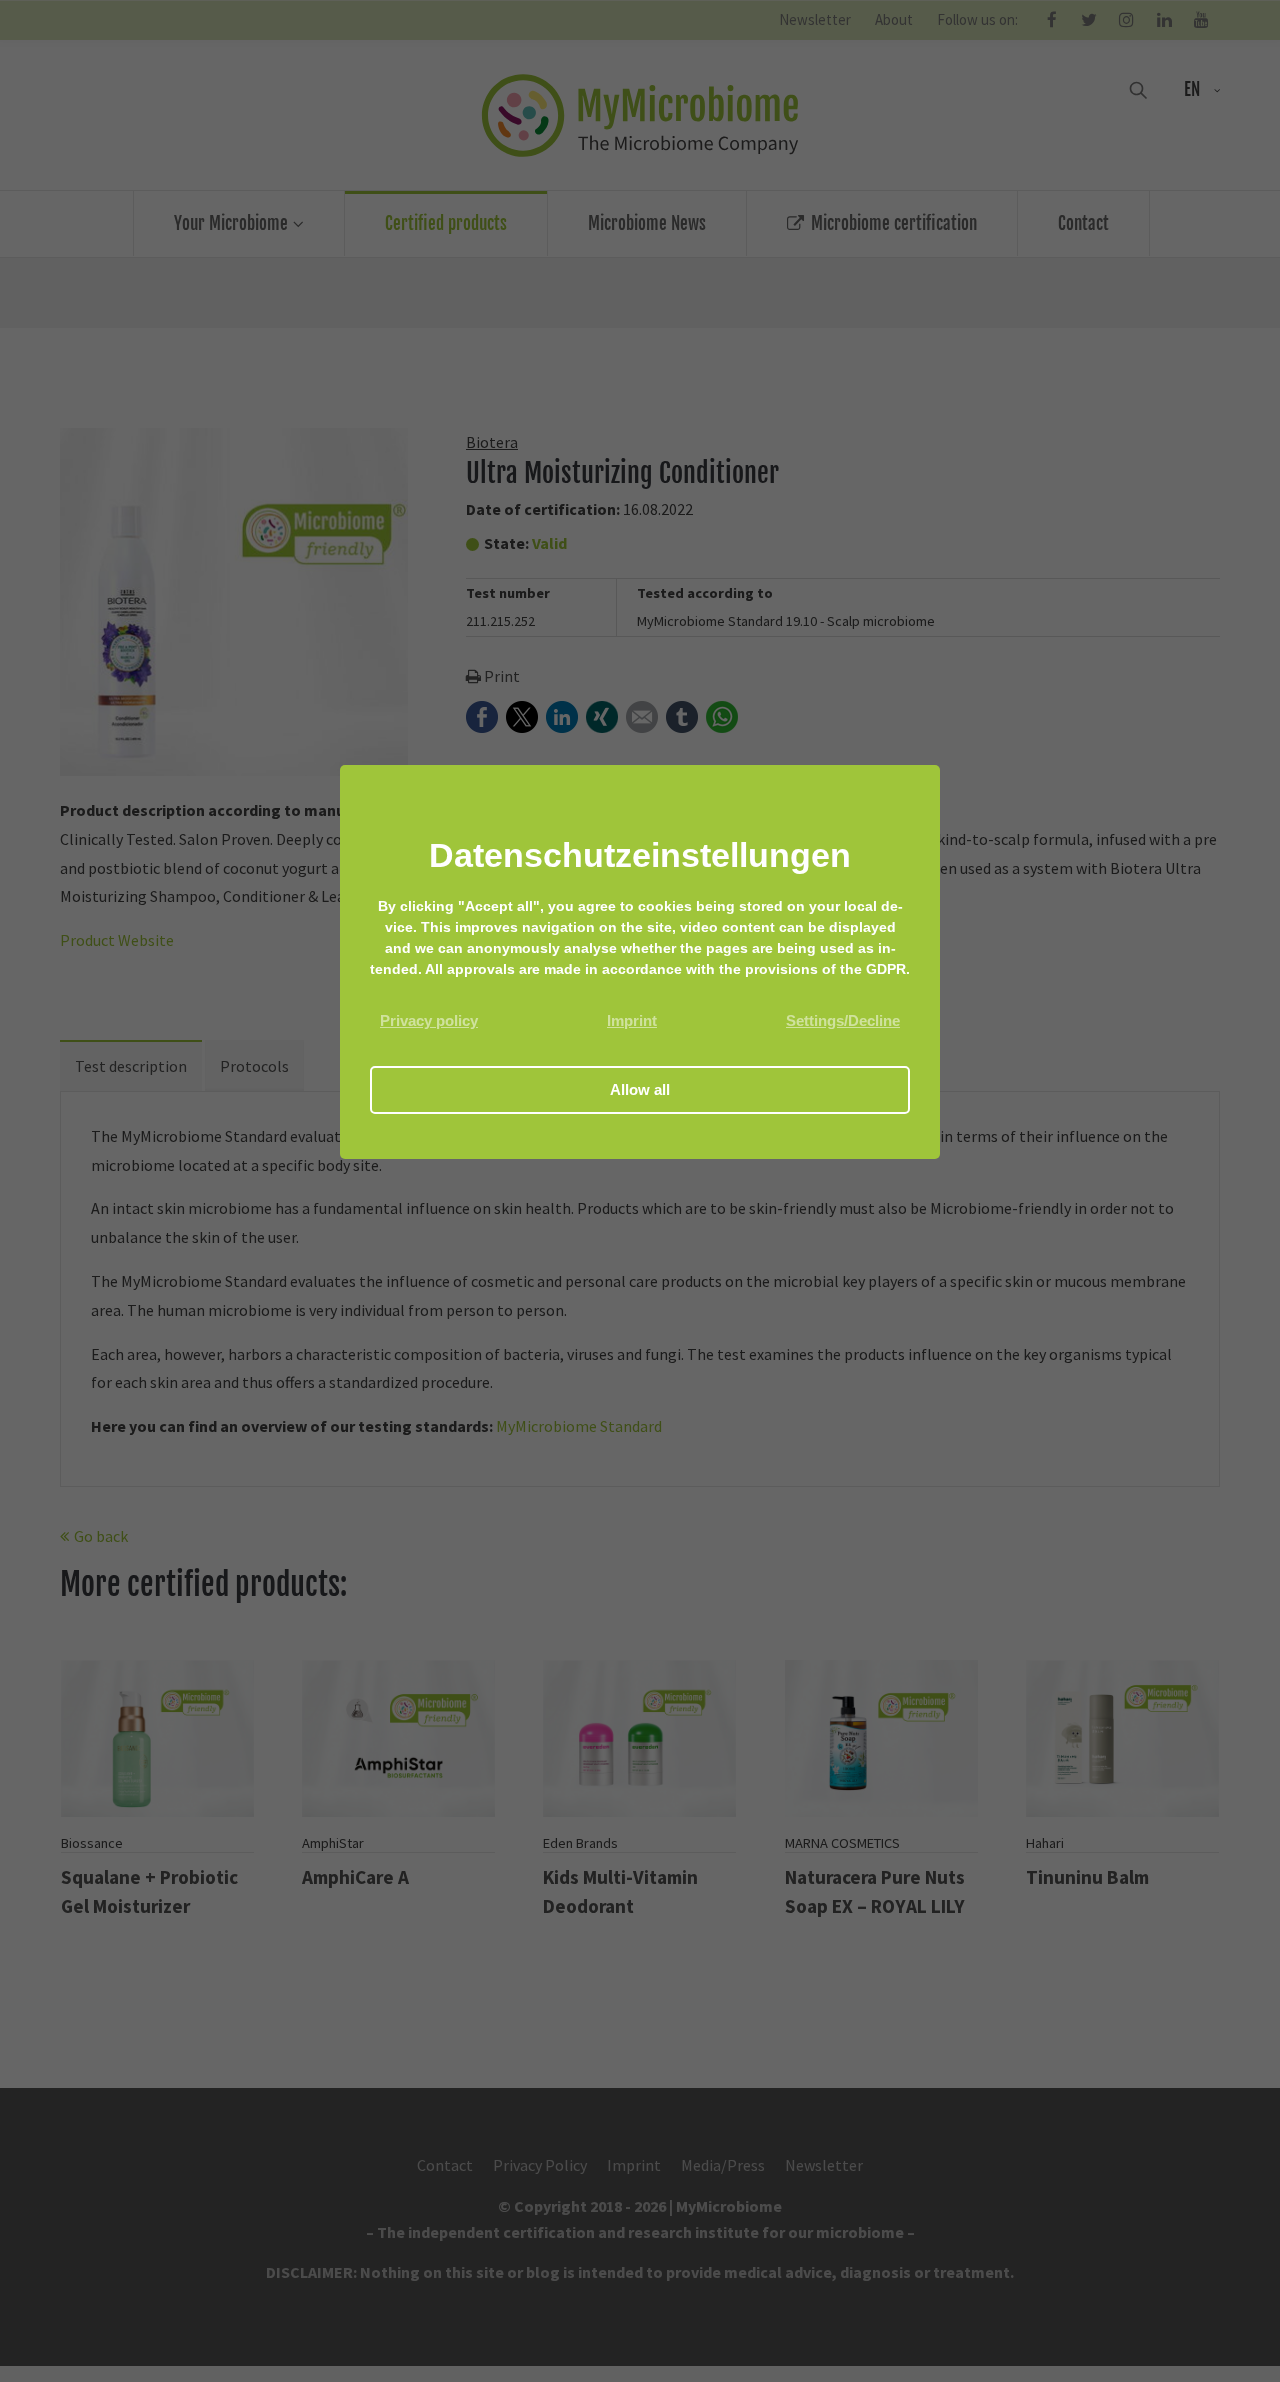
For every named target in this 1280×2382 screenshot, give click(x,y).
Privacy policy (429, 1020)
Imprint (632, 1020)
